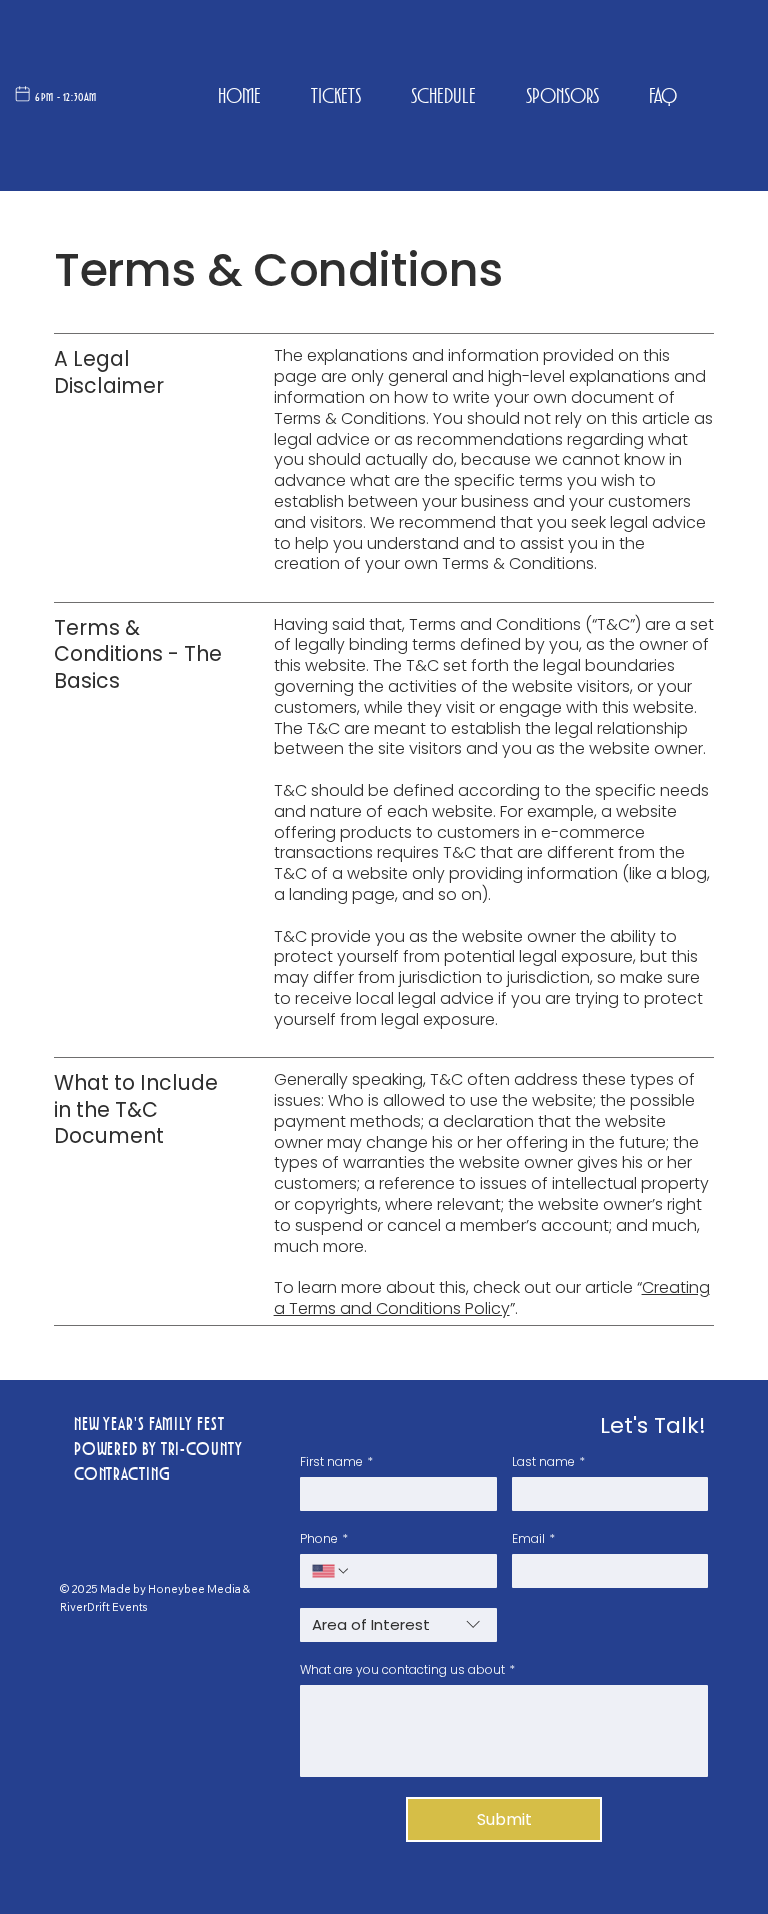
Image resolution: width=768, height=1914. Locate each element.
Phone (324, 1538)
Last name (548, 1461)
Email (533, 1538)
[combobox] (398, 1625)
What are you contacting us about (407, 1669)
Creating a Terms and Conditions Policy (492, 1298)
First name (336, 1461)
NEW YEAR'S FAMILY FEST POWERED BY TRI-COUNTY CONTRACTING (158, 1449)
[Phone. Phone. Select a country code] (331, 1571)
